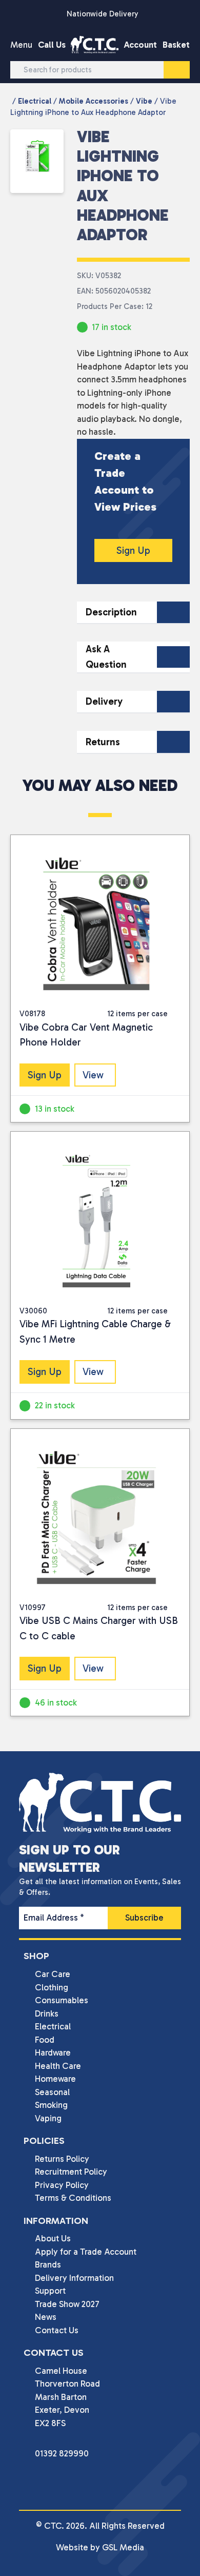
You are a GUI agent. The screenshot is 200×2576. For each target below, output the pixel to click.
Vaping (48, 2118)
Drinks (47, 2013)
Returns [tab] (103, 742)
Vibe (144, 101)
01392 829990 (62, 2453)
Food (45, 2040)
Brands (48, 2264)
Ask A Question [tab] (106, 657)
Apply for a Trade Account (86, 2252)
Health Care (58, 2066)
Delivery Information (74, 2278)
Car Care (53, 1974)
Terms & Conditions (73, 2198)
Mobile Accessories (94, 101)
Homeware (55, 2079)
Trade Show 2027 (67, 2304)
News (46, 2317)
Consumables (62, 2000)
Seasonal (52, 2092)
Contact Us (57, 2330)
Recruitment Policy (71, 2172)
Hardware (53, 2052)
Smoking (51, 2105)
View (93, 1075)
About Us (53, 2238)
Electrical (35, 101)
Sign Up (133, 550)
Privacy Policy (62, 2185)
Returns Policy (62, 2159)
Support (50, 2291)
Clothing (52, 1987)
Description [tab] (111, 612)
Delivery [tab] (104, 701)
